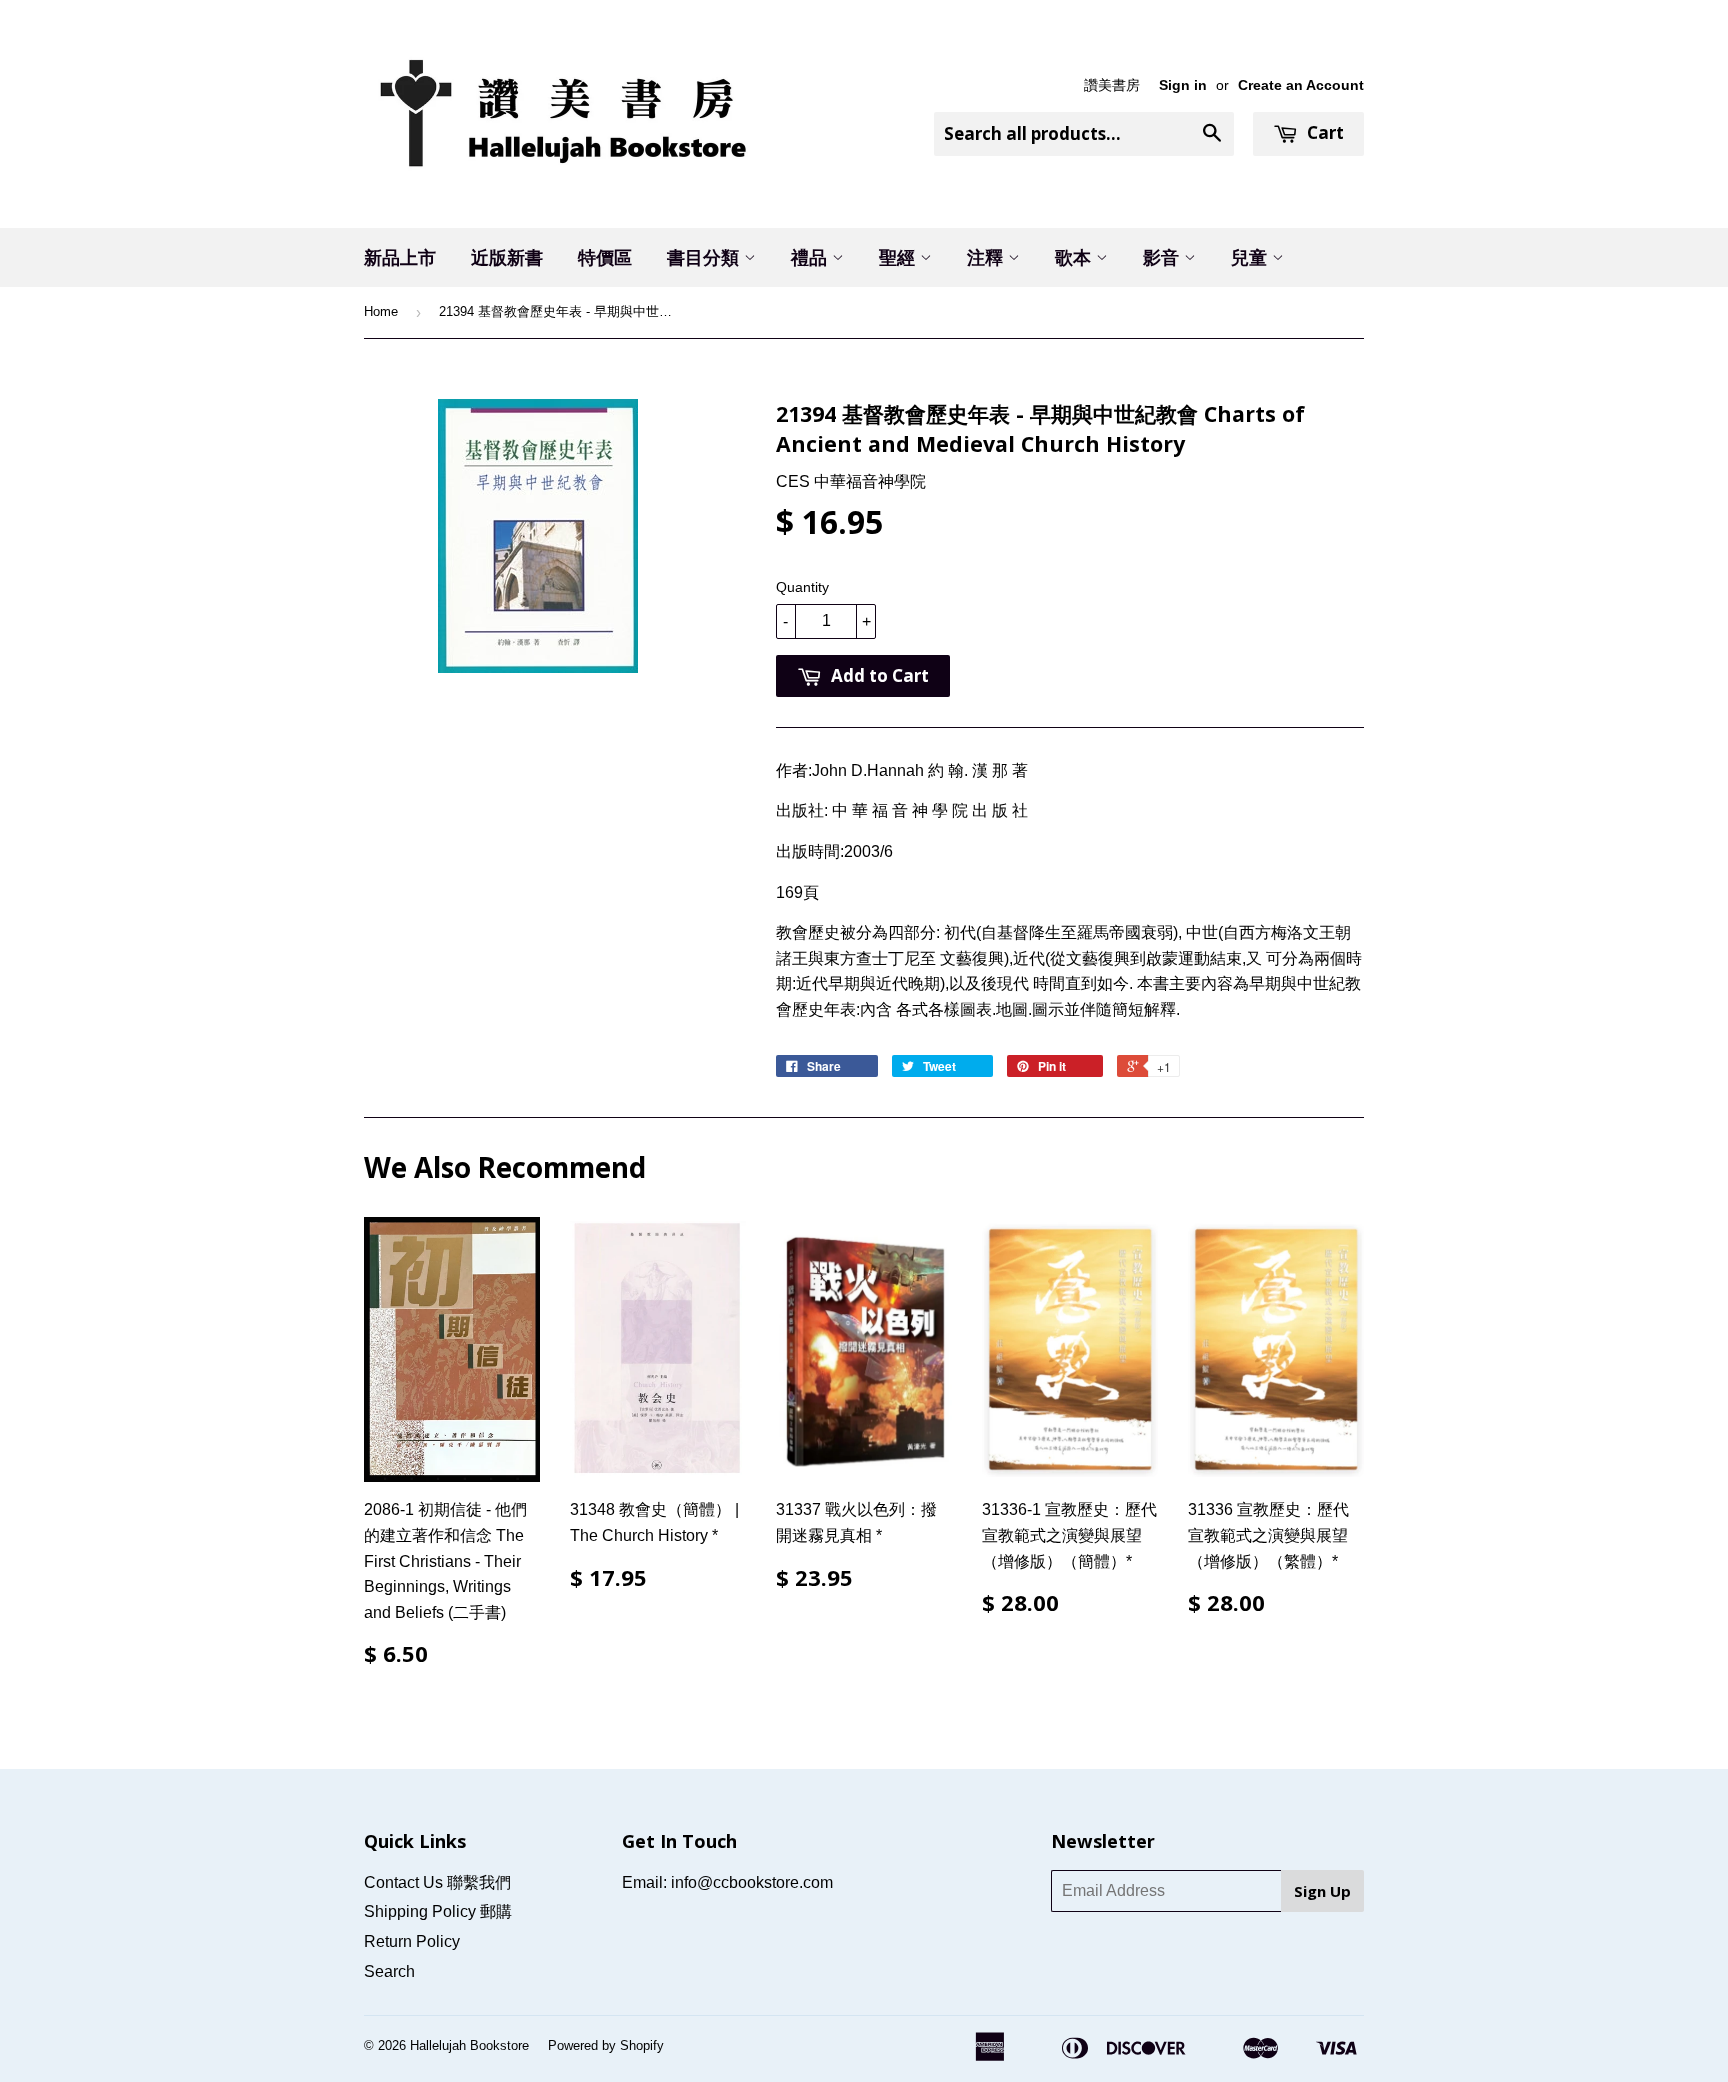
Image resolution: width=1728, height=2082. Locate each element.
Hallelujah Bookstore (469, 2045)
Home (381, 311)
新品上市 (400, 257)
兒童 (1251, 257)
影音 (1163, 257)
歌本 (1075, 257)
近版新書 (507, 257)
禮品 (811, 257)
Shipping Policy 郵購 (438, 1911)
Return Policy (412, 1941)
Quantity (802, 587)
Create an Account (1301, 85)
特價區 (605, 257)
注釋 (987, 257)
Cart (1323, 132)
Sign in (1183, 85)
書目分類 (705, 257)
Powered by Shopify (606, 2045)
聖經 (899, 257)
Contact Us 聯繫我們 (437, 1882)
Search (389, 1971)
